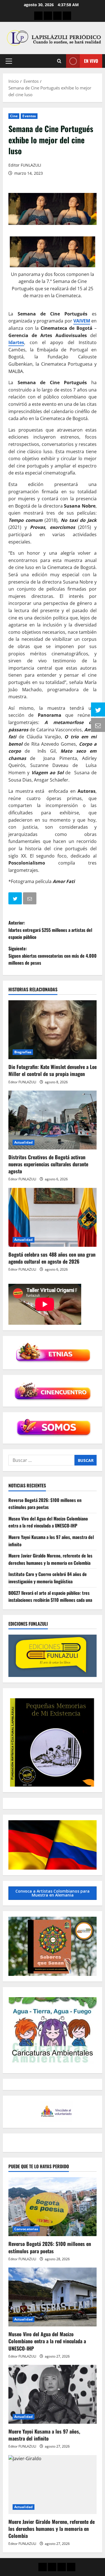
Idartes (16, 342)
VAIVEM (82, 321)
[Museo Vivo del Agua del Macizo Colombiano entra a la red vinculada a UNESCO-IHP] (53, 2297)
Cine (14, 116)
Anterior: (50, 930)
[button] (9, 61)
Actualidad (24, 1142)
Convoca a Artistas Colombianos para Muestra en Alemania (53, 1893)
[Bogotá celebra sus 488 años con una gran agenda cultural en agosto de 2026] (53, 1217)
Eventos (29, 116)
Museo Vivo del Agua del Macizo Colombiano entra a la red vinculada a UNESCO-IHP (48, 1522)
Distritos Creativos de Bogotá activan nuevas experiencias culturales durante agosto (48, 1164)
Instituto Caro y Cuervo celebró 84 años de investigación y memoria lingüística (48, 1578)
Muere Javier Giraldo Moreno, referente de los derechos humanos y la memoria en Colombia (50, 1559)
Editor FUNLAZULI (25, 165)
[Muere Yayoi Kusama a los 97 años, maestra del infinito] (53, 2394)
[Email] (30, 899)
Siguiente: (53, 956)
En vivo (91, 61)
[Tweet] (16, 899)
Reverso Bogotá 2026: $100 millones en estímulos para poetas (45, 1504)
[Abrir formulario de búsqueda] (59, 61)
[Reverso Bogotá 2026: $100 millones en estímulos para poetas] (53, 2207)
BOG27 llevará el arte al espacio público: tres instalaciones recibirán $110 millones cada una (50, 1596)
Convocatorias (26, 2229)
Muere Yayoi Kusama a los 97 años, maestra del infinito (44, 2435)
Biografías (23, 1052)
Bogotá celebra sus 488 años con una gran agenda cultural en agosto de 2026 (52, 1258)
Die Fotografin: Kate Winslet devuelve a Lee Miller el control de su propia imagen (53, 1070)
